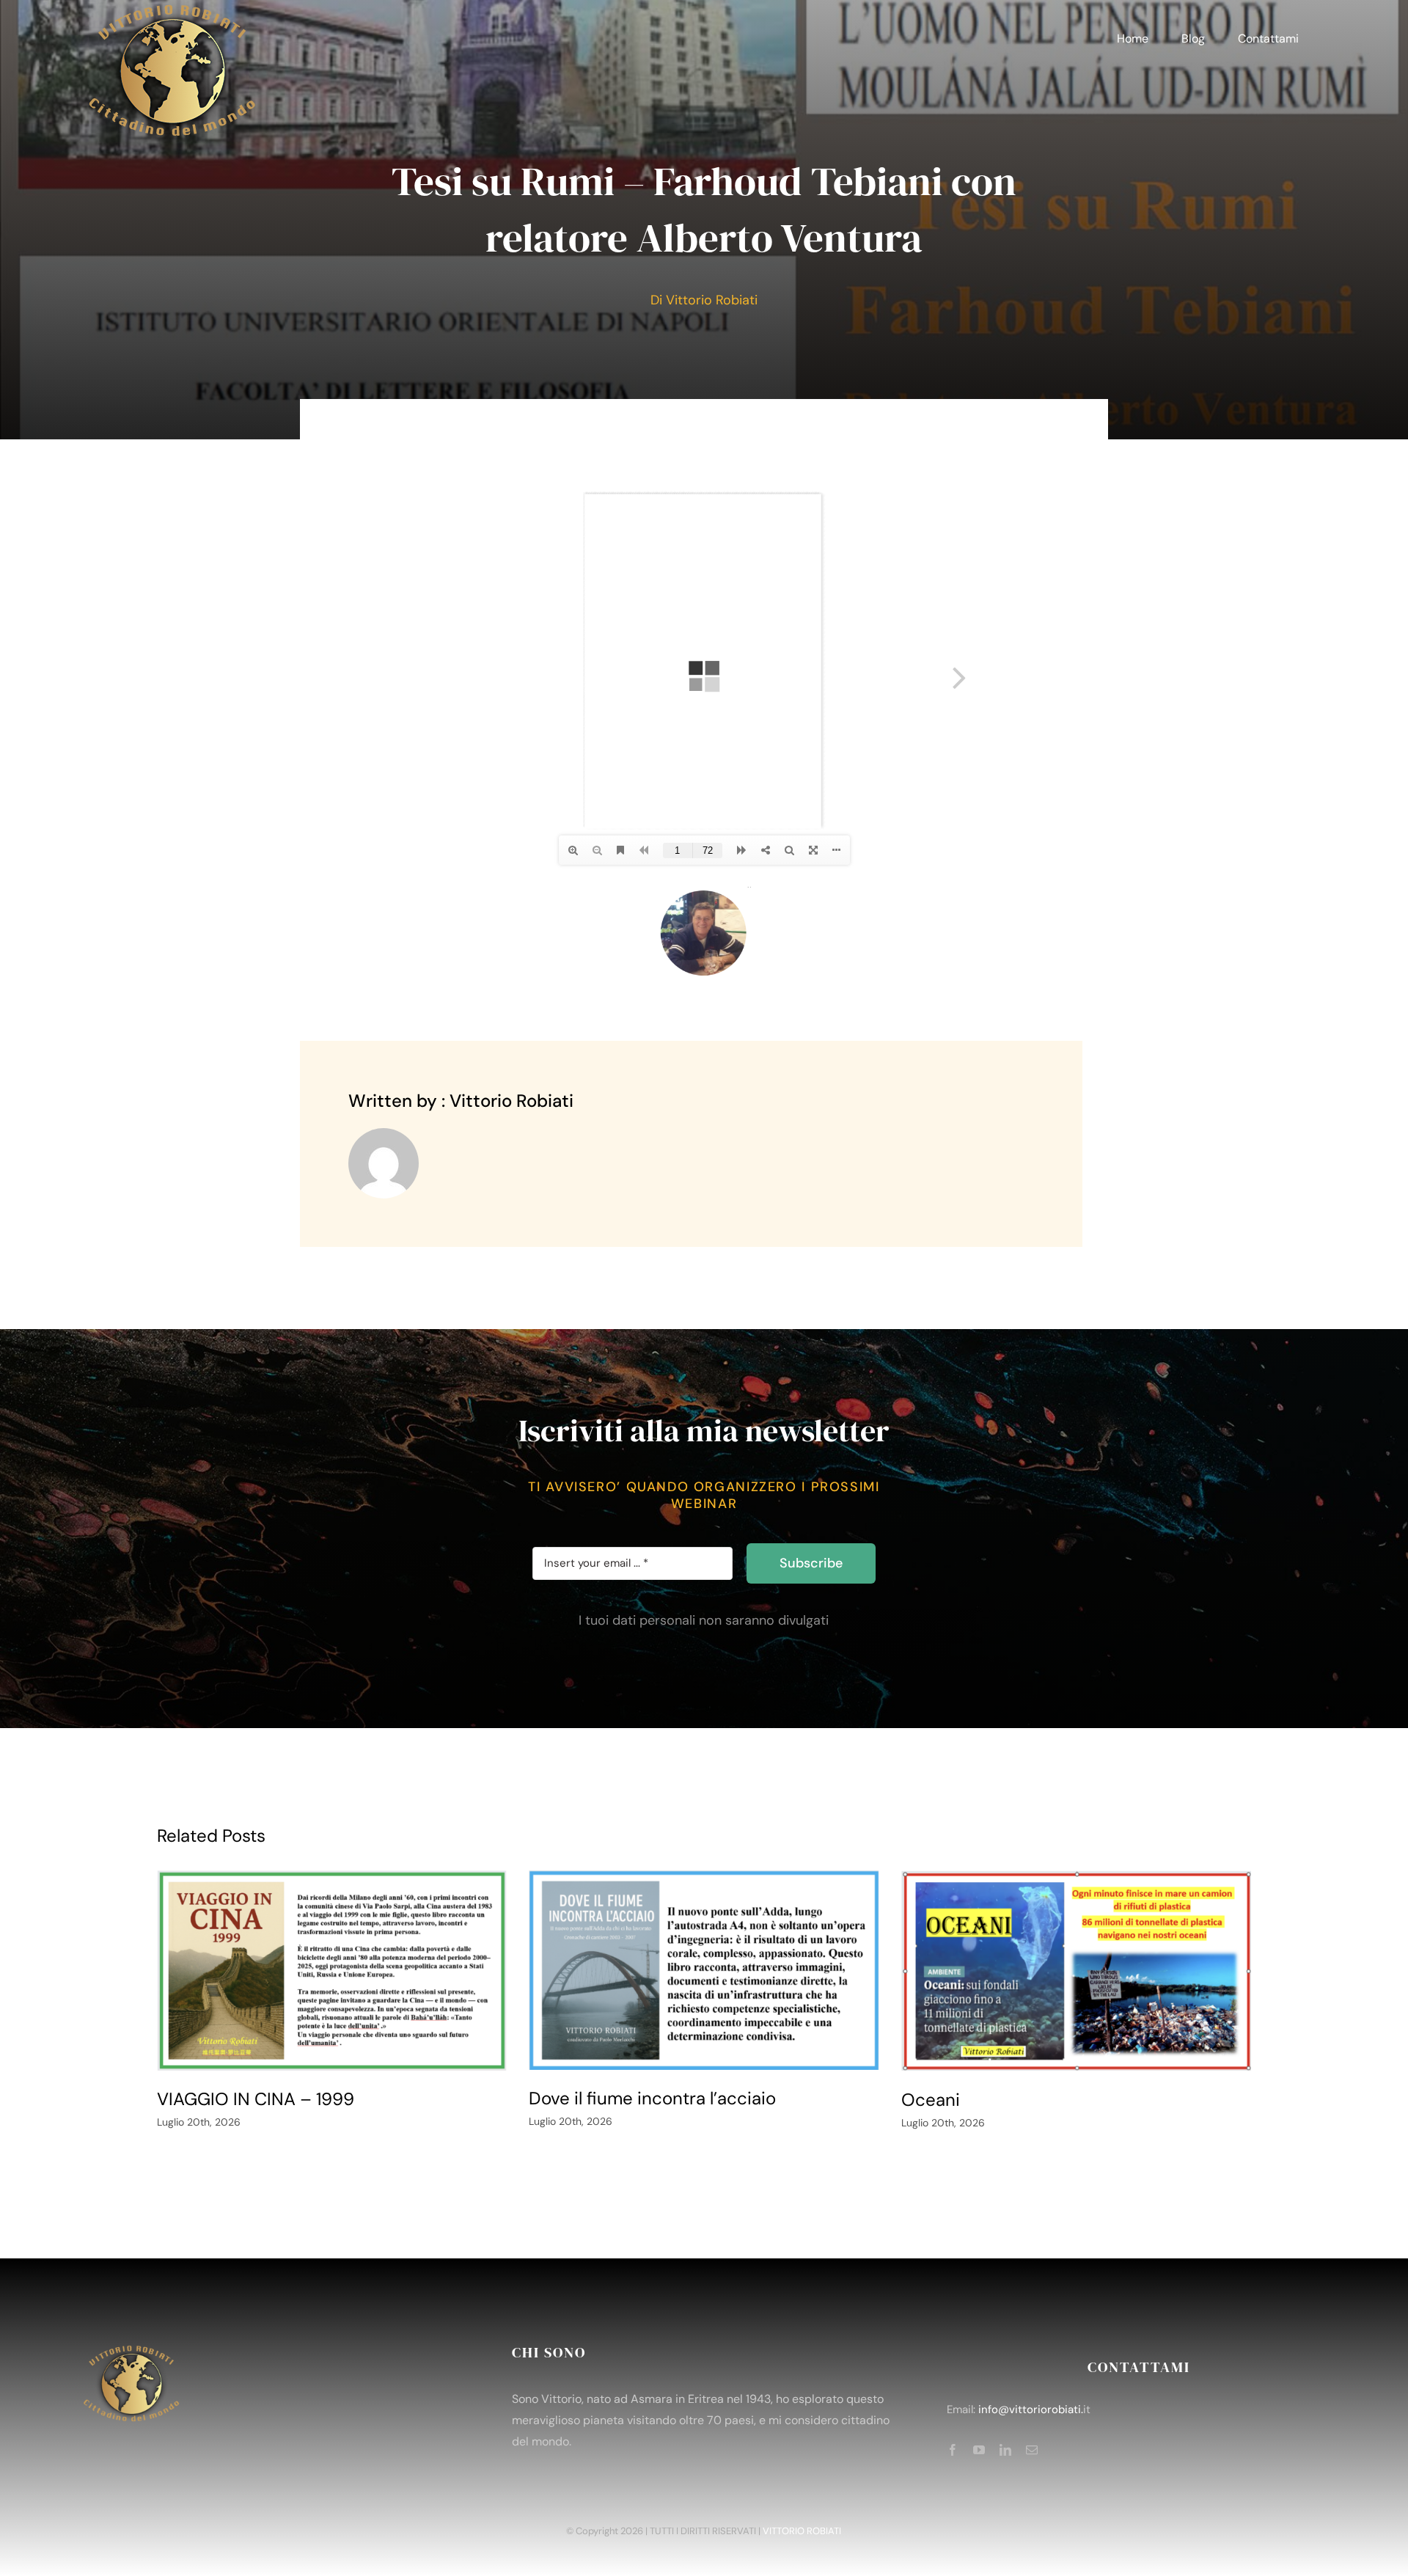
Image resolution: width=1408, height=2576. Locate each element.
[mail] (1032, 2450)
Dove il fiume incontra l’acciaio (652, 2098)
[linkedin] (1005, 2450)
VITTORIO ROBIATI (802, 2531)
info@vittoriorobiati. (1031, 2409)
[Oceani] (1077, 1971)
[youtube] (979, 2450)
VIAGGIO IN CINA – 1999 (256, 2099)
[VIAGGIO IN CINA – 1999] (332, 1970)
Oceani (931, 2100)
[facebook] (953, 2450)
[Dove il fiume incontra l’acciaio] (704, 1970)
